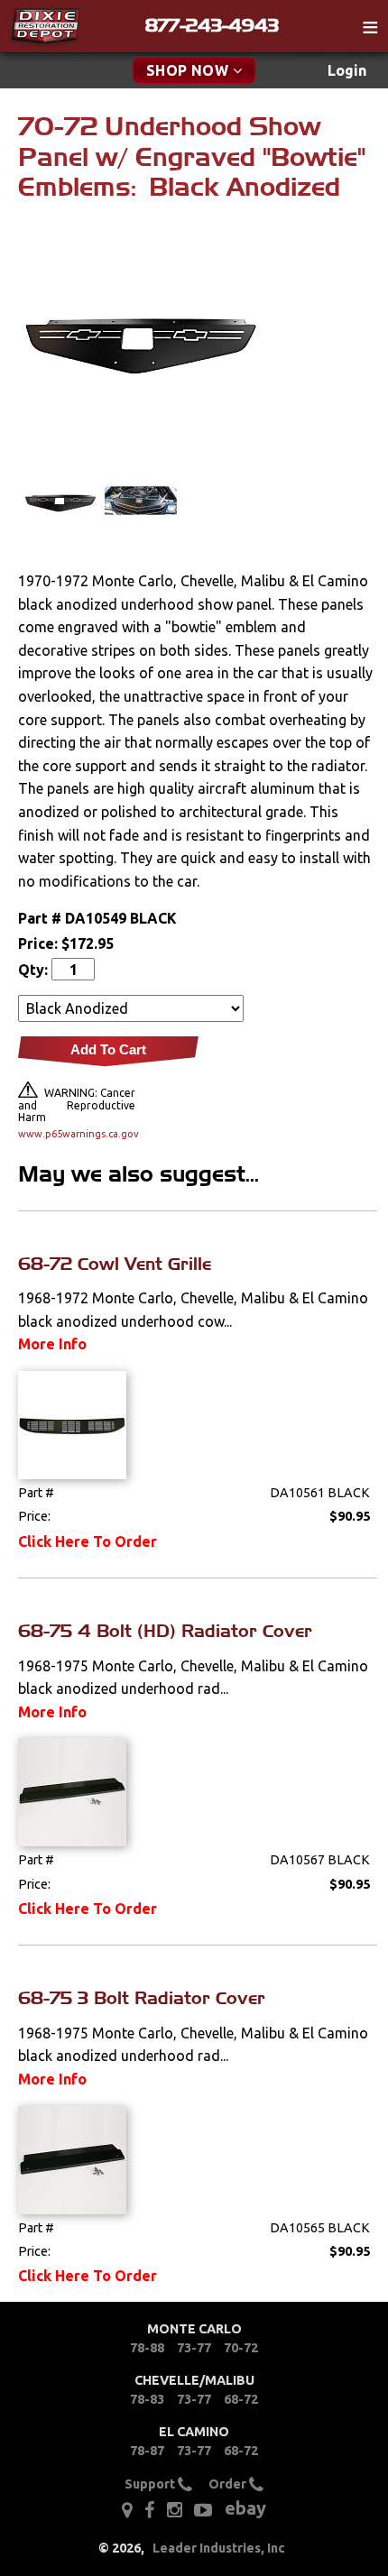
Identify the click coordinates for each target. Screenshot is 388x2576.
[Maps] (127, 2510)
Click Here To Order (88, 1541)
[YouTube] (203, 2510)
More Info (52, 1344)
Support (151, 2483)
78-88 (147, 2348)
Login (347, 70)
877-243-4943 (212, 25)
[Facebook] (149, 2510)
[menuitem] (347, 71)
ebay (245, 2508)
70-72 (241, 2348)
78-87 (147, 2451)
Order (229, 2483)
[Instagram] (175, 2510)
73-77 (194, 2348)
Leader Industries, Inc (219, 2548)
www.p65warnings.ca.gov (77, 1134)
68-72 (241, 2399)
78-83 (147, 2399)
